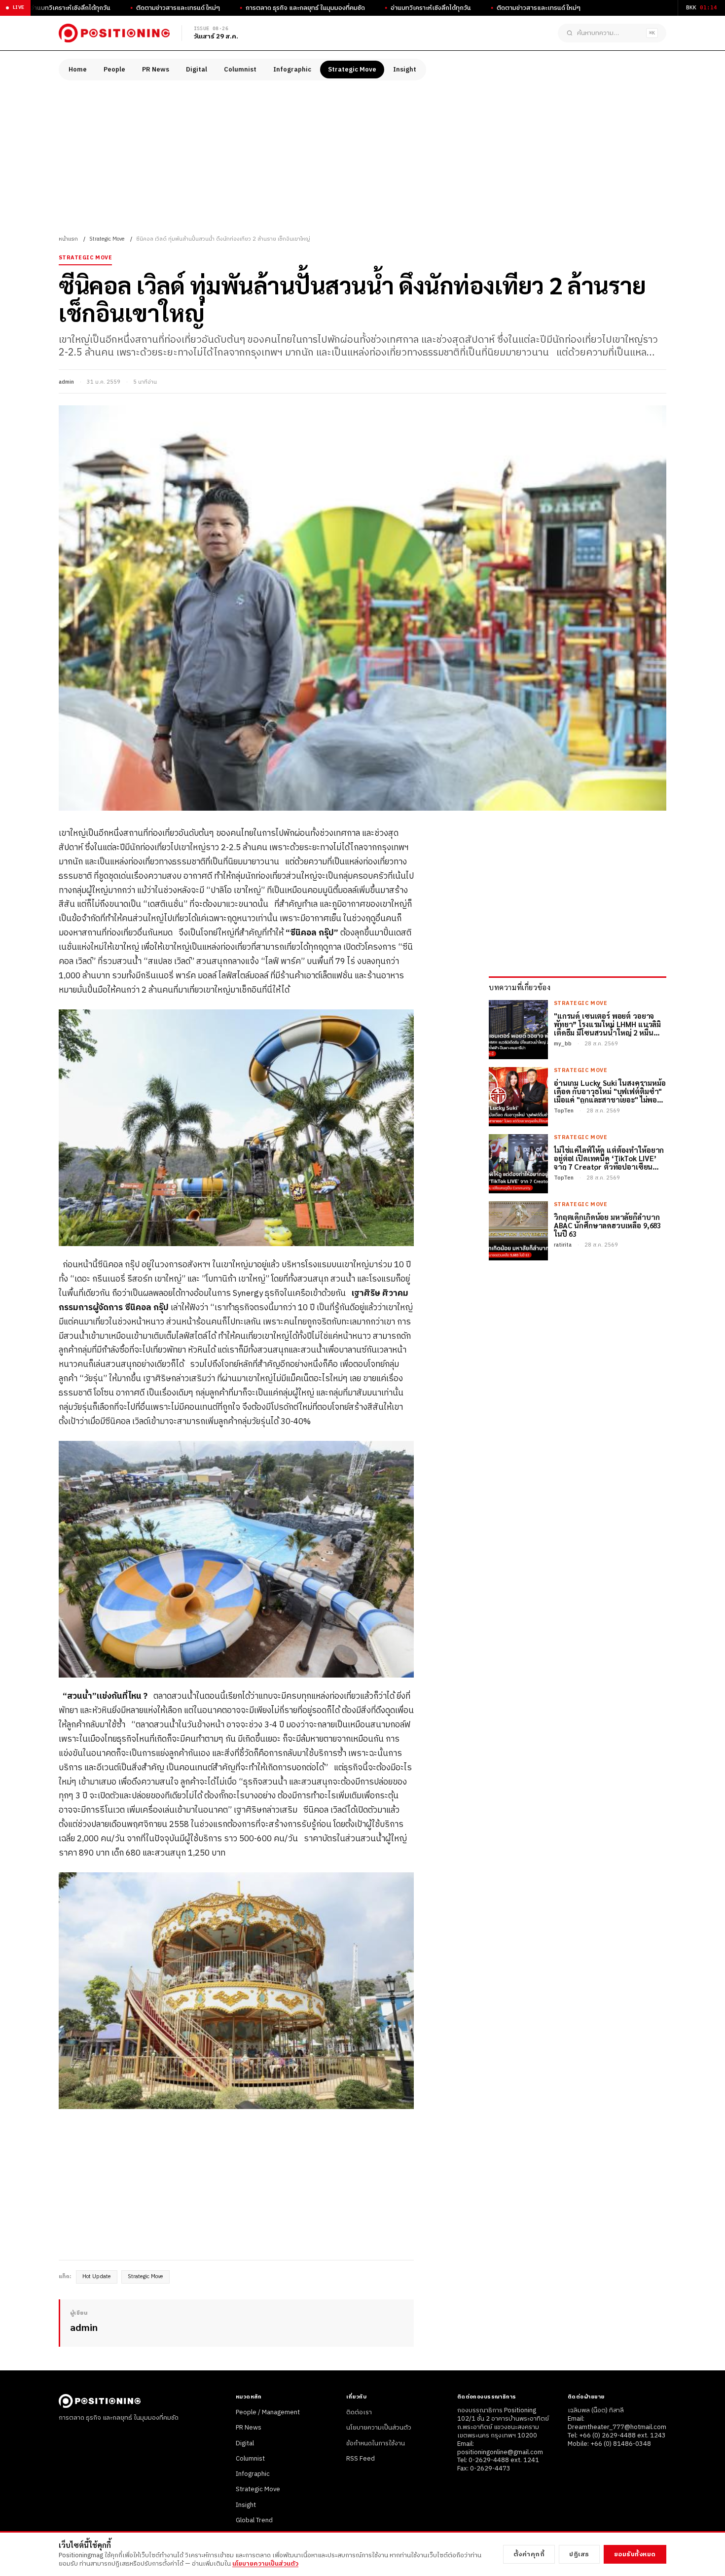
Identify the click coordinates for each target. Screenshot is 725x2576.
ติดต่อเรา (359, 2412)
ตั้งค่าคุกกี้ (529, 2554)
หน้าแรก (68, 239)
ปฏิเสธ (579, 2554)
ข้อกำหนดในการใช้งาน (376, 2443)
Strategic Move (352, 70)
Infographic (292, 70)
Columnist (240, 70)
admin (66, 382)
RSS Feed (361, 2459)
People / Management (268, 2412)
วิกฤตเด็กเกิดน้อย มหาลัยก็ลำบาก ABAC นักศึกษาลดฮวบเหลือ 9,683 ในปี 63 (607, 1225)
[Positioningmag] (114, 33)
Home (78, 70)
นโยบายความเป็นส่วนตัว (379, 2428)
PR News (156, 70)
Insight (405, 70)
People (114, 70)
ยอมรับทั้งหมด (635, 2554)
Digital (197, 70)
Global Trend (254, 2520)
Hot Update (97, 2277)
